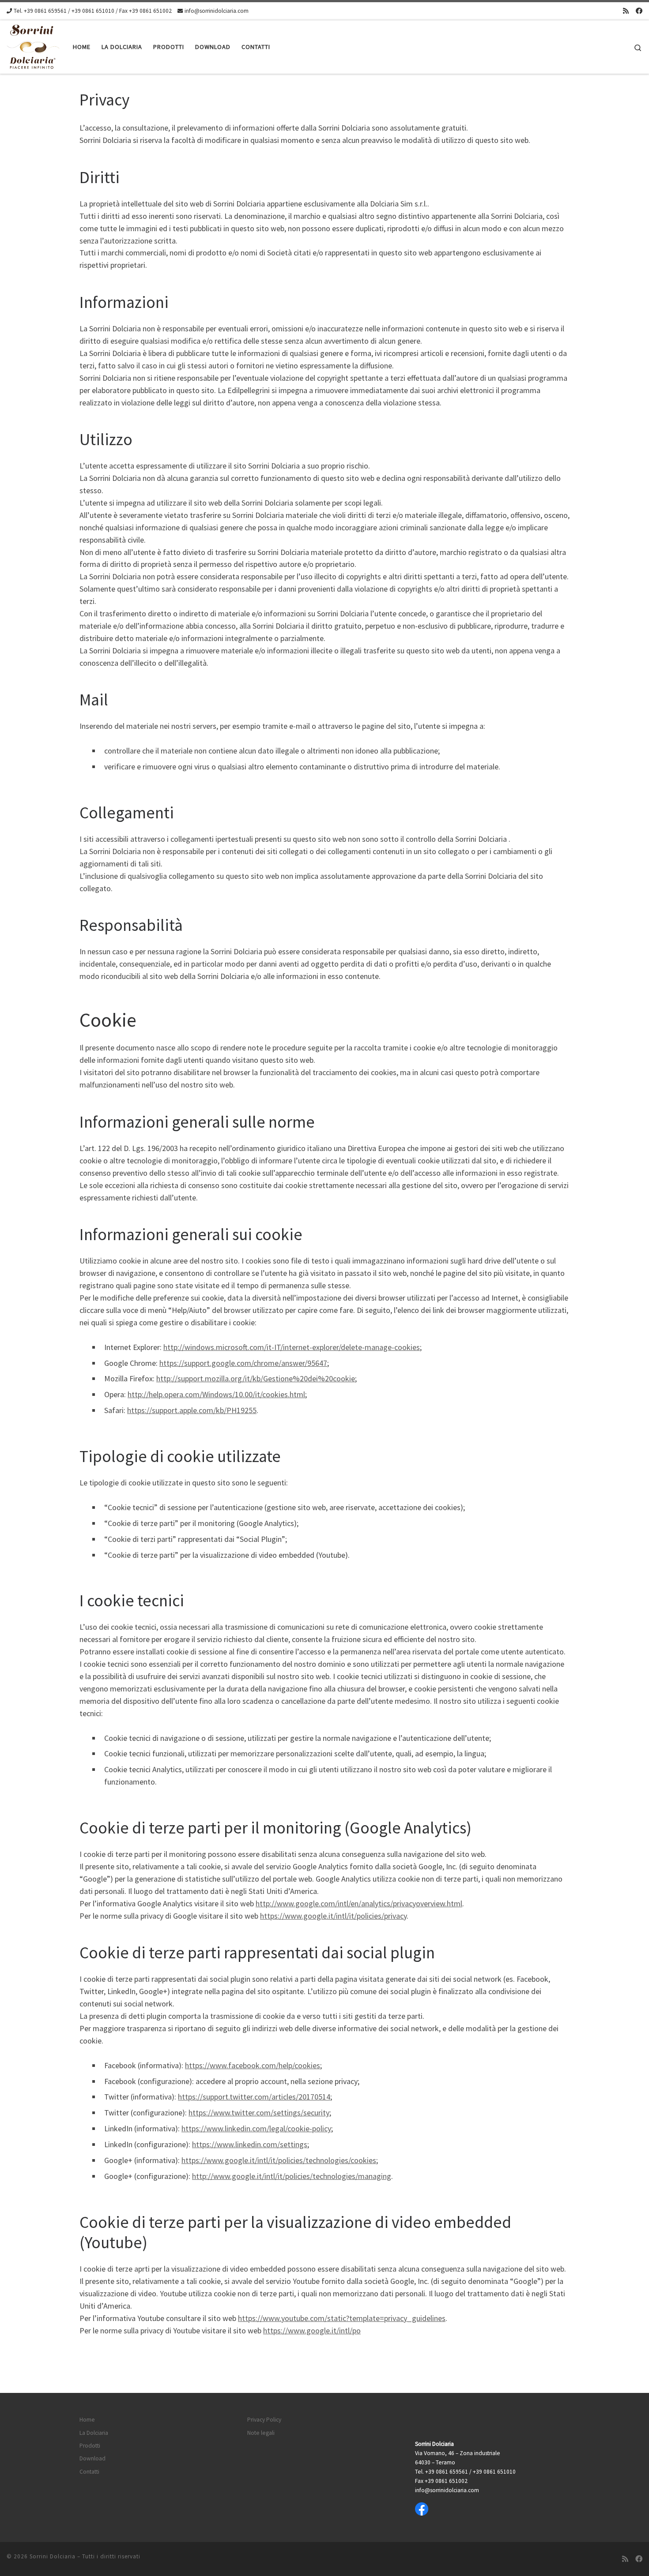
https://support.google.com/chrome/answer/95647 (243, 1363)
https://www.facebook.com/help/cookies (253, 2065)
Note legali (261, 2433)
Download (92, 2458)
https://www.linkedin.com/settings (250, 2144)
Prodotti (90, 2446)
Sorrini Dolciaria (53, 2556)
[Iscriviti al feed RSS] (626, 11)
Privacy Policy (264, 2420)
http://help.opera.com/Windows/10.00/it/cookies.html (216, 1394)
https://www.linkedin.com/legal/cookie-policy (256, 2128)
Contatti (89, 2472)
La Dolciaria (94, 2433)
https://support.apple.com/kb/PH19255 (192, 1410)
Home (87, 2420)
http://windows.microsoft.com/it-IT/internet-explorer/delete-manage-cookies (292, 1347)
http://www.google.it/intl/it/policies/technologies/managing (292, 2176)
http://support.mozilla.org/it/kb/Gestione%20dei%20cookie (256, 1378)
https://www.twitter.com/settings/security (259, 2113)
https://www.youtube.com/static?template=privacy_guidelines (342, 2318)
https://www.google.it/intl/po (312, 2330)
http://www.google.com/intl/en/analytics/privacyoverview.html (359, 1903)
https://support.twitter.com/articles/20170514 (254, 2097)
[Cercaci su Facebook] (639, 11)
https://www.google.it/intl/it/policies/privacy (333, 1916)
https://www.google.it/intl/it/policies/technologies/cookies (279, 2160)
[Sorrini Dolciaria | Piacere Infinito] (33, 45)
